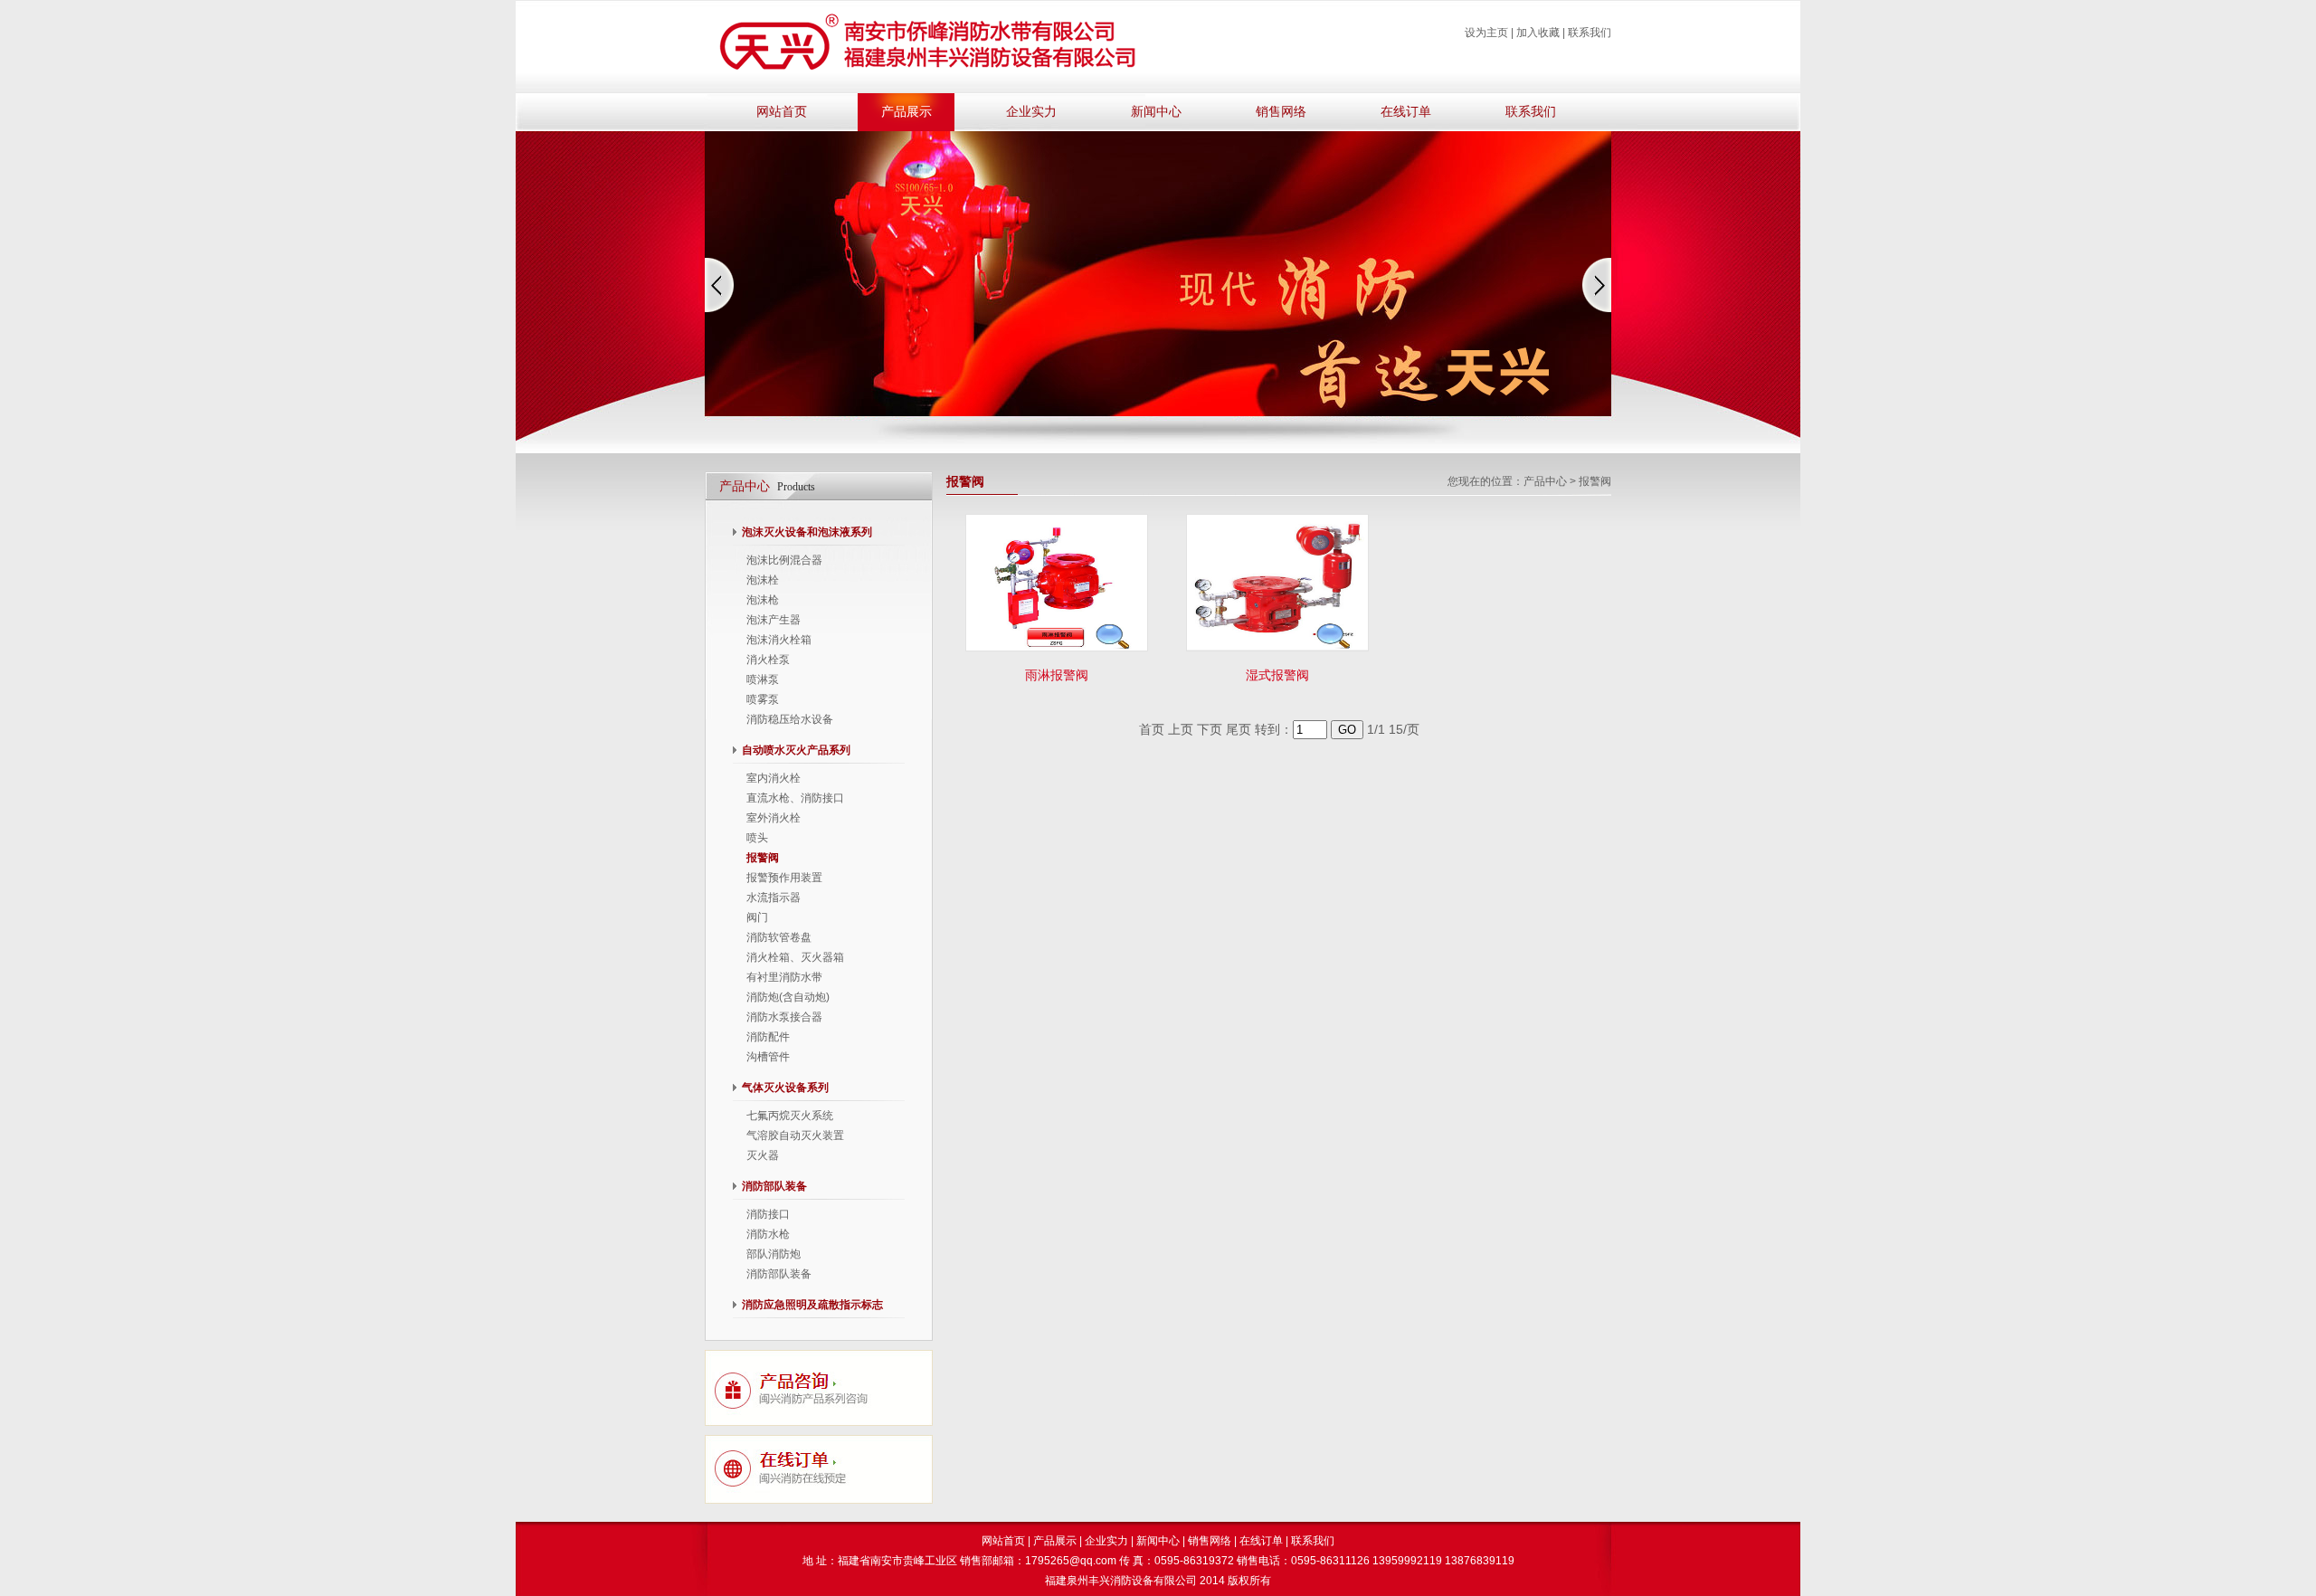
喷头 (757, 838)
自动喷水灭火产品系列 (796, 750)
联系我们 (1590, 33)
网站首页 (782, 112)
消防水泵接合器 (784, 1017)
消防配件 (768, 1037)
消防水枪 (768, 1234)
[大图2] (1158, 413)
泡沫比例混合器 (784, 560)
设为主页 (1486, 33)
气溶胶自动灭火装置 (795, 1135)
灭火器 (763, 1155)
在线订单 (1406, 112)
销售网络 (1281, 112)
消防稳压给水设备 (790, 719)
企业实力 (1031, 112)
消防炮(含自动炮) (788, 997)
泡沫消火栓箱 (779, 640)
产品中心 (1545, 481)
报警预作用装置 (784, 878)
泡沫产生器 (774, 620)
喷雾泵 (763, 699)
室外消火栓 (774, 818)
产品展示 (906, 112)
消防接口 (768, 1214)
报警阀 (763, 858)
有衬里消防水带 (784, 977)
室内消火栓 (774, 778)
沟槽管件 (768, 1057)
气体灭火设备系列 (785, 1088)
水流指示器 (774, 898)
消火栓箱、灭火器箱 (795, 957)
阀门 (757, 917)
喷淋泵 (763, 679)
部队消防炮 (774, 1254)
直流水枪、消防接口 (795, 798)
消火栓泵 (768, 660)
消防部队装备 (774, 1186)
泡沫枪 (763, 600)
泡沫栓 (763, 580)
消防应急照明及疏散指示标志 (812, 1305)
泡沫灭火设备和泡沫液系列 (807, 532)
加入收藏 (1538, 33)
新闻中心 (1156, 112)
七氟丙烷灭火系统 (790, 1116)
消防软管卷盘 (779, 937)
